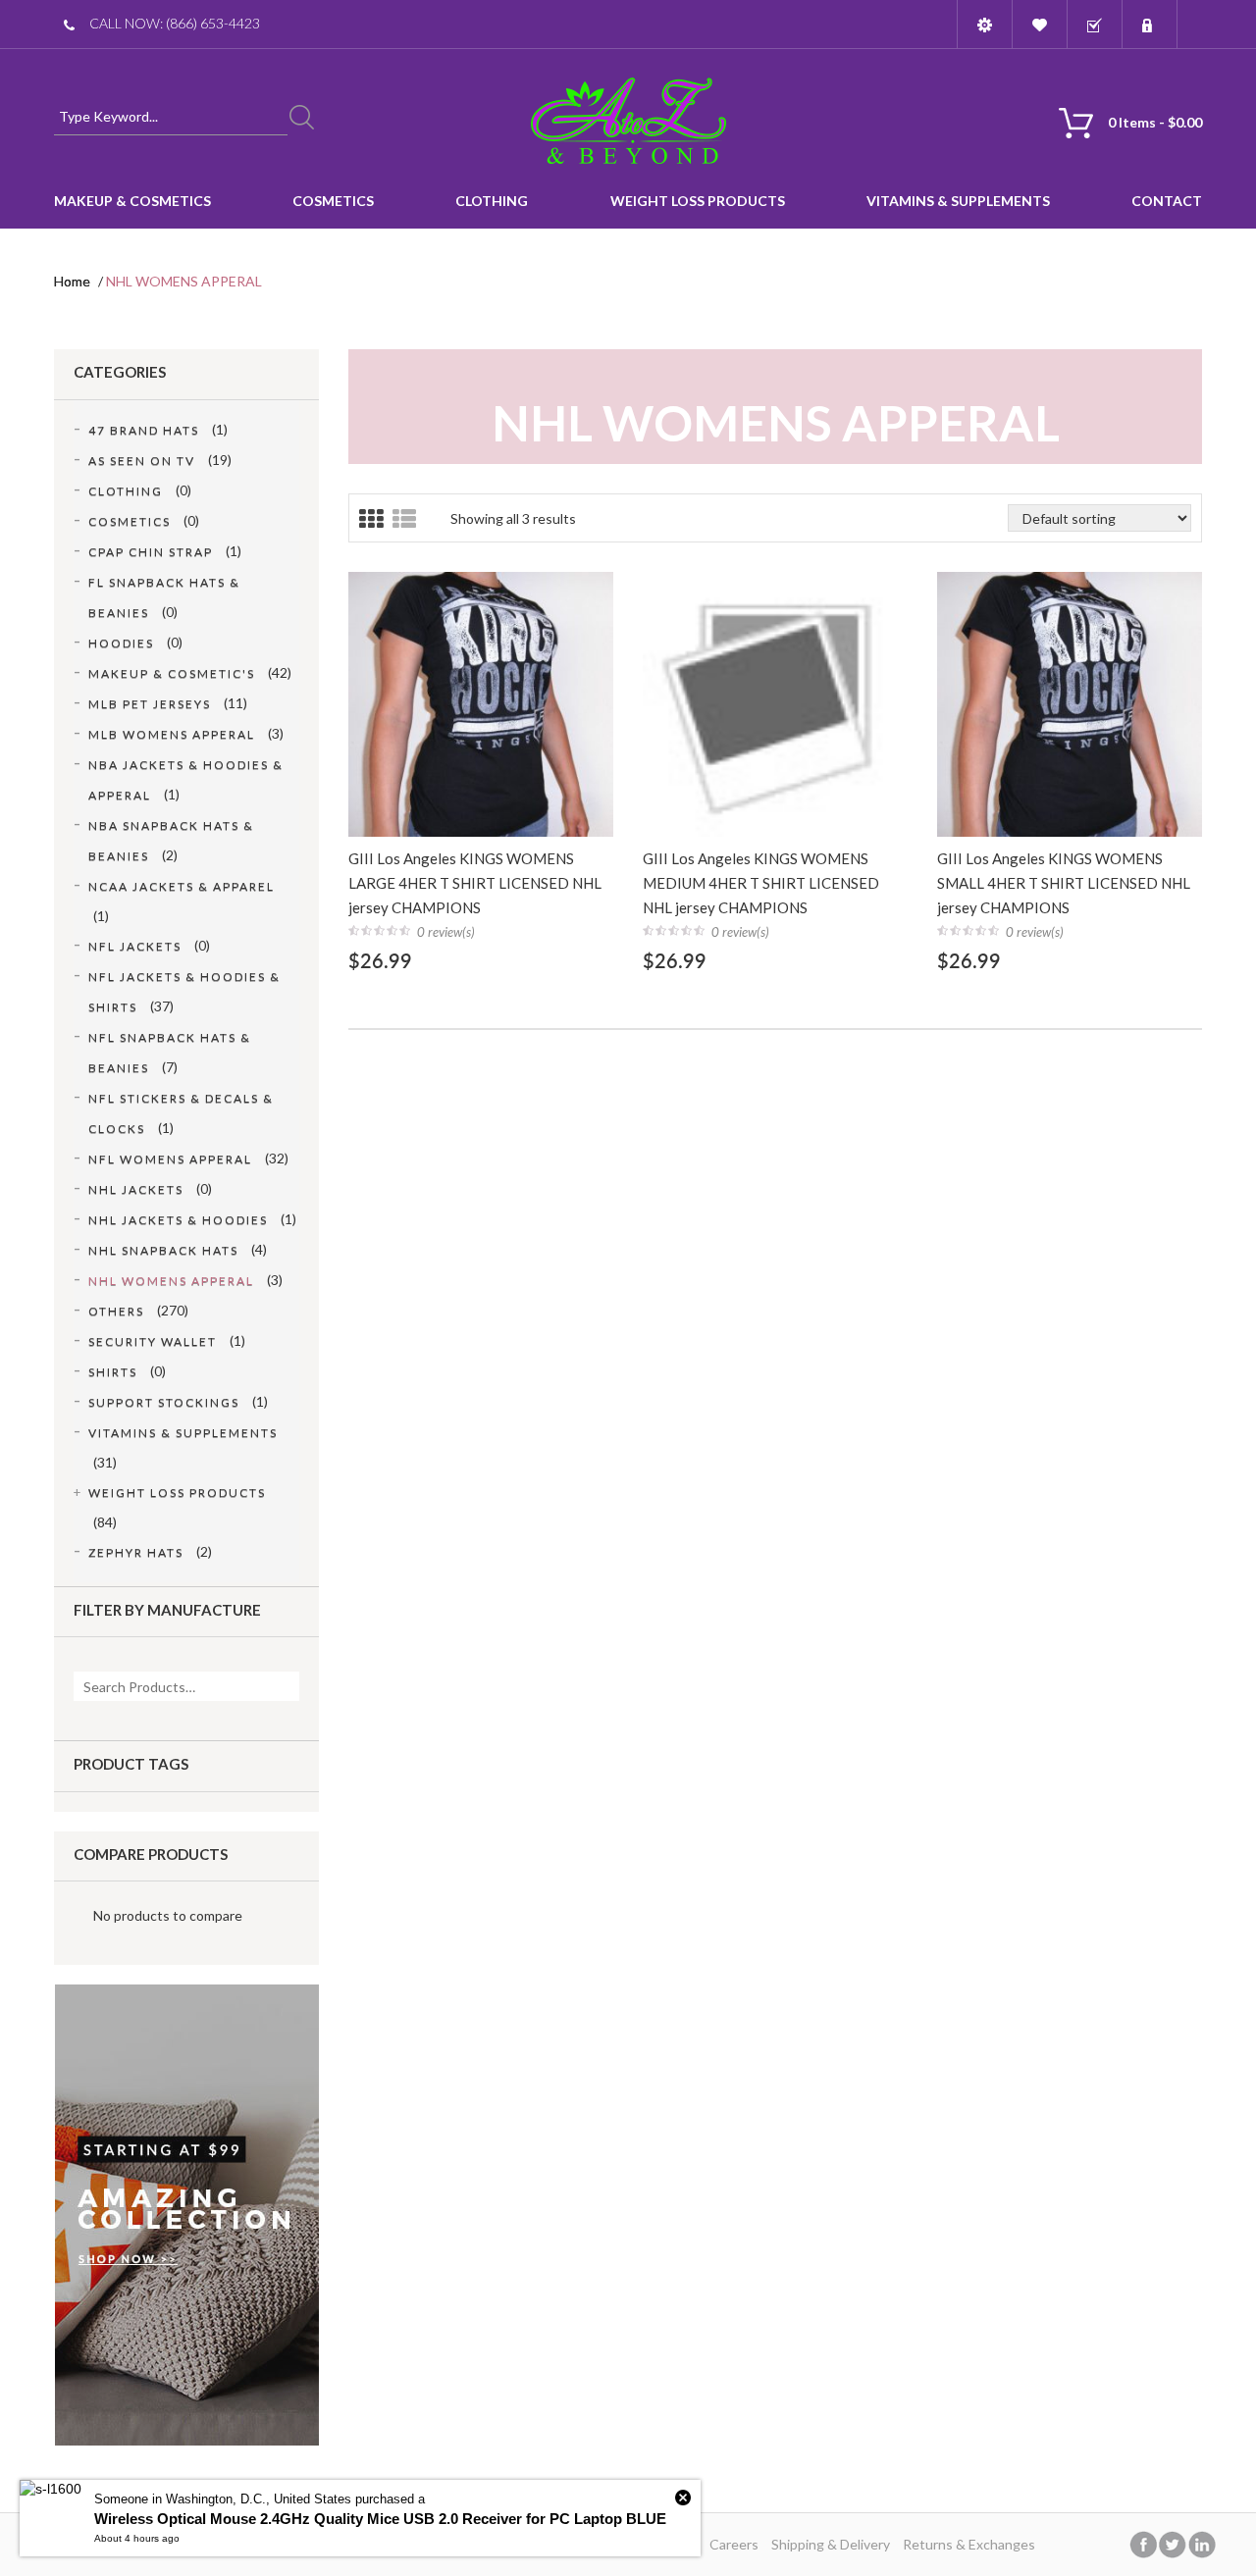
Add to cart (415, 641)
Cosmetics (333, 201)
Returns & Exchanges (969, 2544)
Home (72, 281)
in (1202, 2545)
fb (1143, 2545)
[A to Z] (628, 120)
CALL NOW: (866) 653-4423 (175, 23)
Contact (1167, 201)
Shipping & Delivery (831, 2544)
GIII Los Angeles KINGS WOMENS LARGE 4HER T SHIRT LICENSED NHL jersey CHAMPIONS (475, 883)
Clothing (492, 201)
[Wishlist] (1040, 25)
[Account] (985, 25)
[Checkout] (1095, 25)
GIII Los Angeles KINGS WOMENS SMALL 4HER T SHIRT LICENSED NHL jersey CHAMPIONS (1064, 883)
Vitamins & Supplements (958, 201)
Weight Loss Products (698, 201)
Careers (734, 2544)
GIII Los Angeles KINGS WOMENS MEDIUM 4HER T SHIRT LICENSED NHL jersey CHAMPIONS (761, 883)
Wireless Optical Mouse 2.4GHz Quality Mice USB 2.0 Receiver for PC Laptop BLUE (380, 2519)
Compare (547, 641)
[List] (404, 519)
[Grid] (371, 519)
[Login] (1150, 25)
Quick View (489, 799)
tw (1173, 2545)
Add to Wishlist (481, 641)
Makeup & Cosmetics (132, 201)
